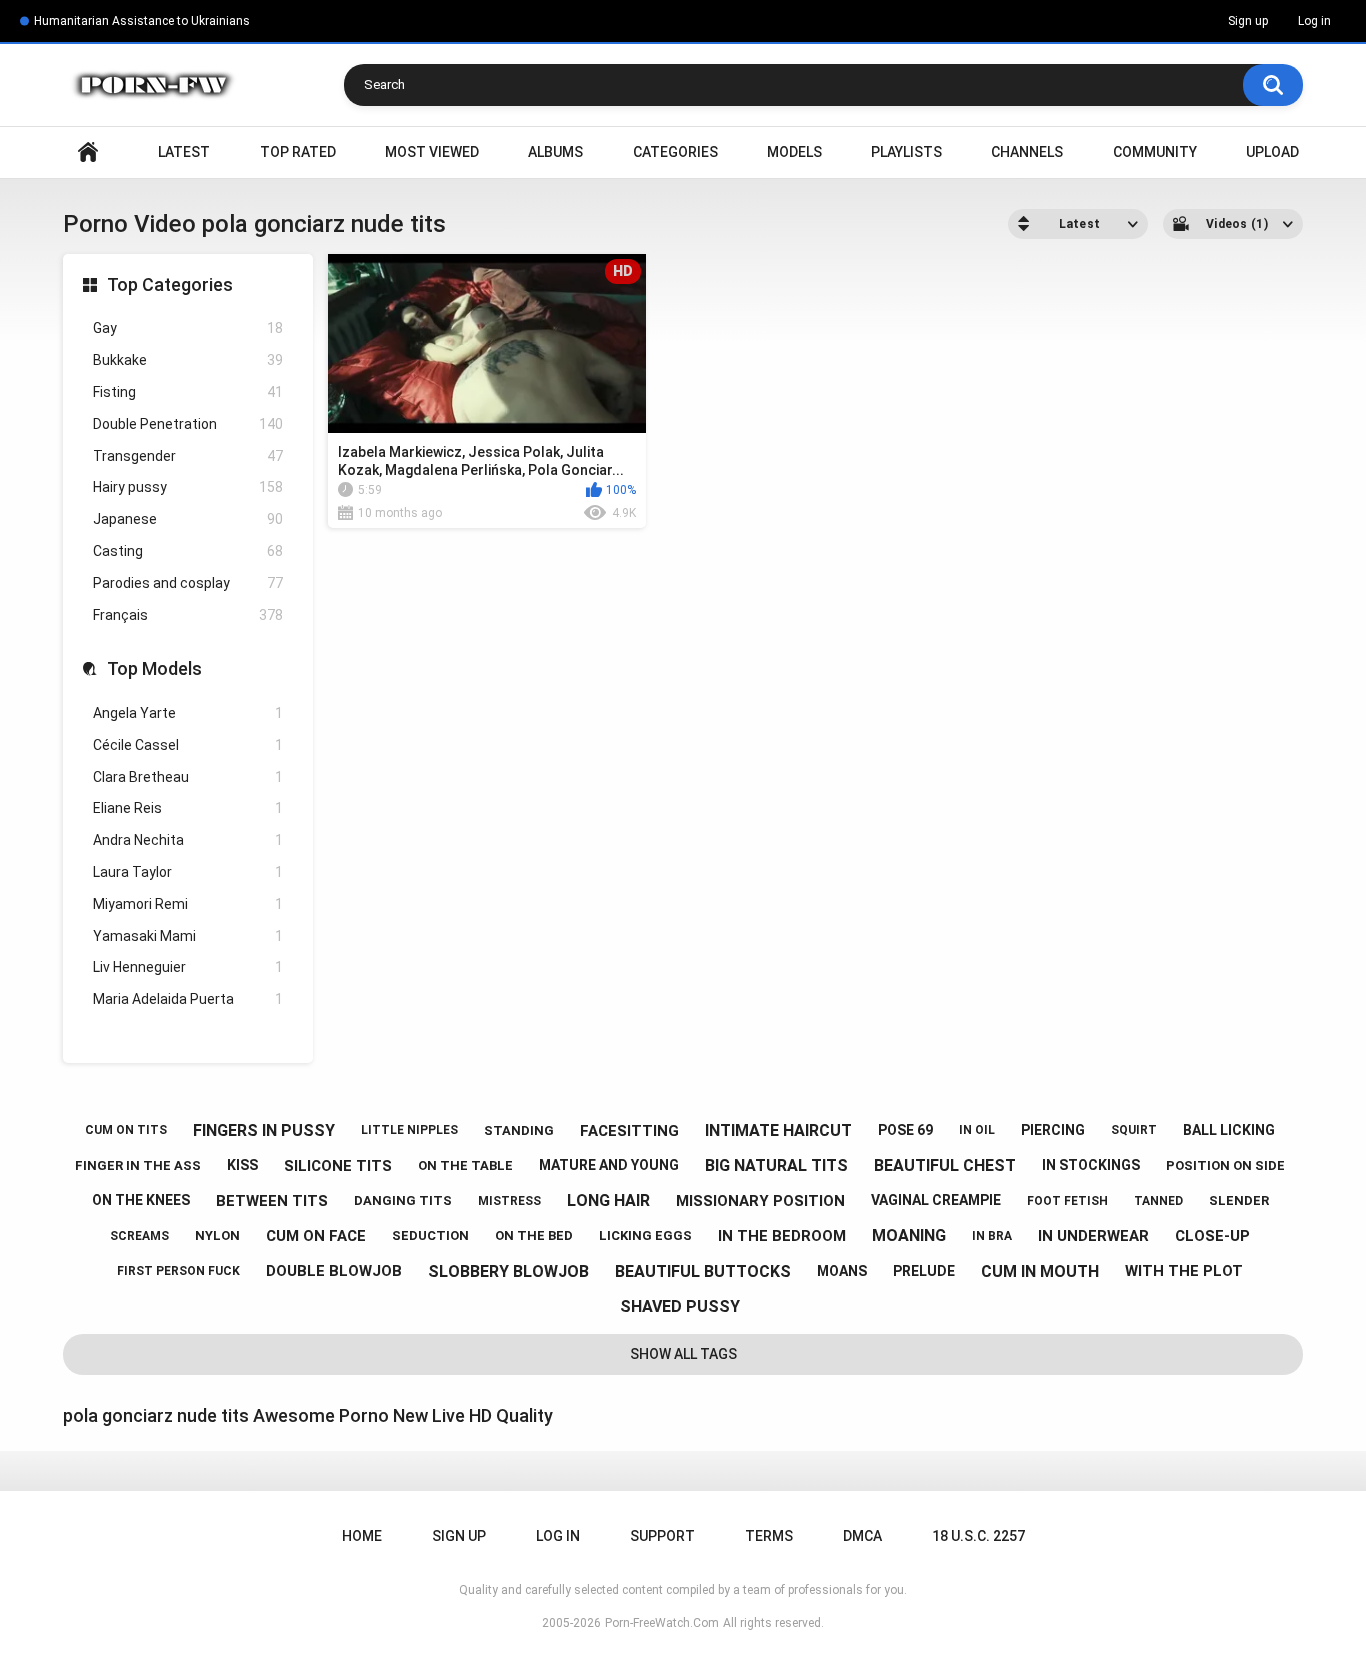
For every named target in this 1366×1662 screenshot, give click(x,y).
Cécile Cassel (188, 745)
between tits (272, 1201)
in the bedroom (782, 1236)
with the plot (1184, 1271)
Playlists (906, 152)
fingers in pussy (264, 1130)
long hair (608, 1200)
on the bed (534, 1235)
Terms (769, 1536)
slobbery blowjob (508, 1271)
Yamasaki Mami (188, 936)
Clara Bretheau (188, 777)
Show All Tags (683, 1354)
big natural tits (776, 1165)
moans (842, 1271)
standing (519, 1130)
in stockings (1091, 1165)
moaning (909, 1235)
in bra (992, 1236)
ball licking (1229, 1130)
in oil (977, 1130)
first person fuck (178, 1271)
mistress (509, 1201)
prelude (924, 1271)
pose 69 (905, 1130)
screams (139, 1236)
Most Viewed (432, 152)
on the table (465, 1165)
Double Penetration (188, 424)
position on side (1225, 1165)
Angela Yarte (188, 713)
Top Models (154, 668)
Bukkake (188, 360)
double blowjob (334, 1271)
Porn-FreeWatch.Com (662, 1623)
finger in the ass (138, 1165)
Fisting (188, 392)
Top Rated (298, 152)
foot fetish (1067, 1201)
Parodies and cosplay (188, 583)
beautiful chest (945, 1165)
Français (188, 615)
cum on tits (126, 1130)
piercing (1053, 1130)
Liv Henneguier (188, 967)
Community (1155, 152)
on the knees (141, 1200)
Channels (1027, 152)
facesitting (629, 1131)
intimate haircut (778, 1130)
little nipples (409, 1130)
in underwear (1093, 1236)
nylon (217, 1235)
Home (88, 152)
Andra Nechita (188, 840)
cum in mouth (1040, 1271)
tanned (1158, 1201)
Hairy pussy (188, 487)
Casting (188, 551)
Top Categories (170, 284)
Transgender (188, 456)
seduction (430, 1235)
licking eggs (645, 1235)
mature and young (609, 1165)
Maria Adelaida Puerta (188, 999)
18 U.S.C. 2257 (978, 1536)
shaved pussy (680, 1306)
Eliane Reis (188, 808)
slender (1239, 1200)
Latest (184, 152)
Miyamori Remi (188, 904)
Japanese (188, 519)
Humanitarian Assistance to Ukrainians (142, 21)
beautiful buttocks (703, 1271)
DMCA (862, 1536)
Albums (555, 152)
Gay (188, 328)
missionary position (760, 1201)
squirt (1134, 1130)
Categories (675, 152)
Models (794, 152)
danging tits (403, 1200)
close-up (1212, 1236)
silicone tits (338, 1166)
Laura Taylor (188, 872)
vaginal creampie (936, 1200)
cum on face (316, 1236)
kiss (242, 1165)
